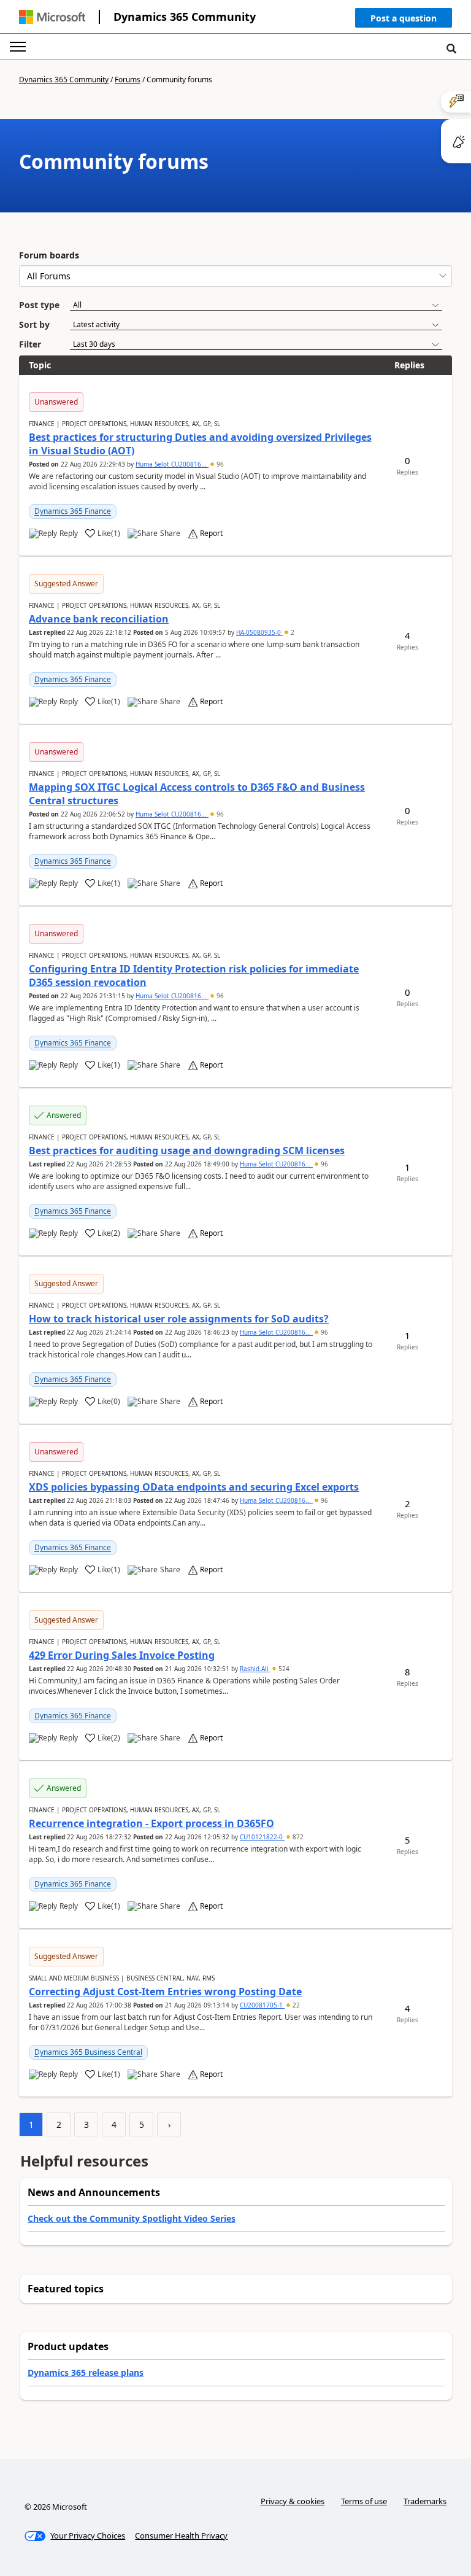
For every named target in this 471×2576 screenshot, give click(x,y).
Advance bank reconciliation (99, 619)
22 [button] (295, 2005)
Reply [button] (69, 533)
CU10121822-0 (262, 1837)
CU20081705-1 (262, 2005)
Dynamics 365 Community (185, 17)
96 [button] (219, 464)
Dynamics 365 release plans (86, 2372)
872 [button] (297, 1837)
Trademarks (425, 2501)
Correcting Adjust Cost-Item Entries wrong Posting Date (165, 1992)
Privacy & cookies (293, 2501)
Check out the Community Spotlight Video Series (132, 2218)
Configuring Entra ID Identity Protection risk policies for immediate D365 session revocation (194, 976)
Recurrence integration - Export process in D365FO (151, 1823)
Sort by (34, 324)
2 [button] (292, 632)
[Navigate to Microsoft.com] (52, 17)
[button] (404, 21)
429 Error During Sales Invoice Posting (122, 1655)
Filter (30, 344)
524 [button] (283, 1669)
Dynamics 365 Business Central (88, 2052)
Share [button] (170, 533)
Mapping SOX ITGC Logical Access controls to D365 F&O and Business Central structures (197, 794)
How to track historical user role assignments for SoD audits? (179, 1319)
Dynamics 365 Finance (73, 511)
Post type (39, 305)
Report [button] (211, 533)
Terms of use (364, 2501)
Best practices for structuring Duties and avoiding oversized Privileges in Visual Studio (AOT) (200, 444)
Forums (128, 80)
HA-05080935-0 (259, 632)
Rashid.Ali (255, 1669)
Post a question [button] (404, 18)
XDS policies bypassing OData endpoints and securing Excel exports (194, 1487)
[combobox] (235, 276)
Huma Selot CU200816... (172, 464)
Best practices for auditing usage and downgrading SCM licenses (187, 1150)
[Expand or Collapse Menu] (18, 47)
